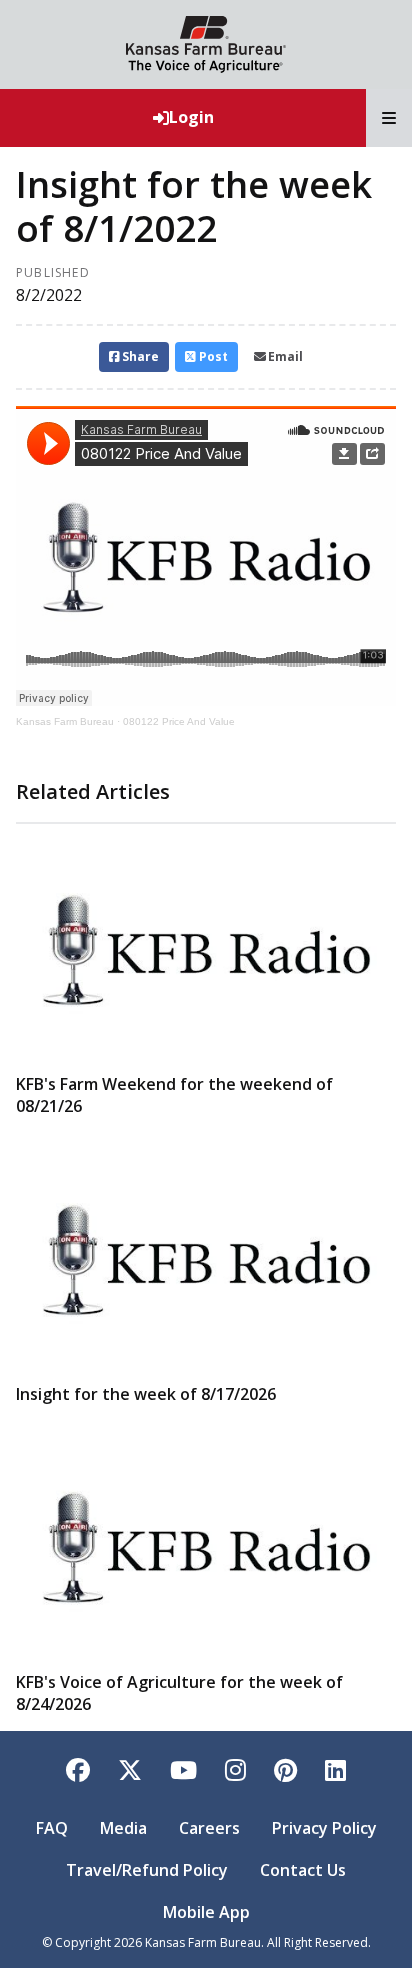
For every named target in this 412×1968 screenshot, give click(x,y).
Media (123, 1828)
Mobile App (206, 1912)
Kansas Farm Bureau (65, 721)
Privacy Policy (324, 1828)
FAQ (52, 1828)
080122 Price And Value (179, 721)
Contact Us (303, 1870)
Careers (209, 1828)
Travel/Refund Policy (147, 1870)
